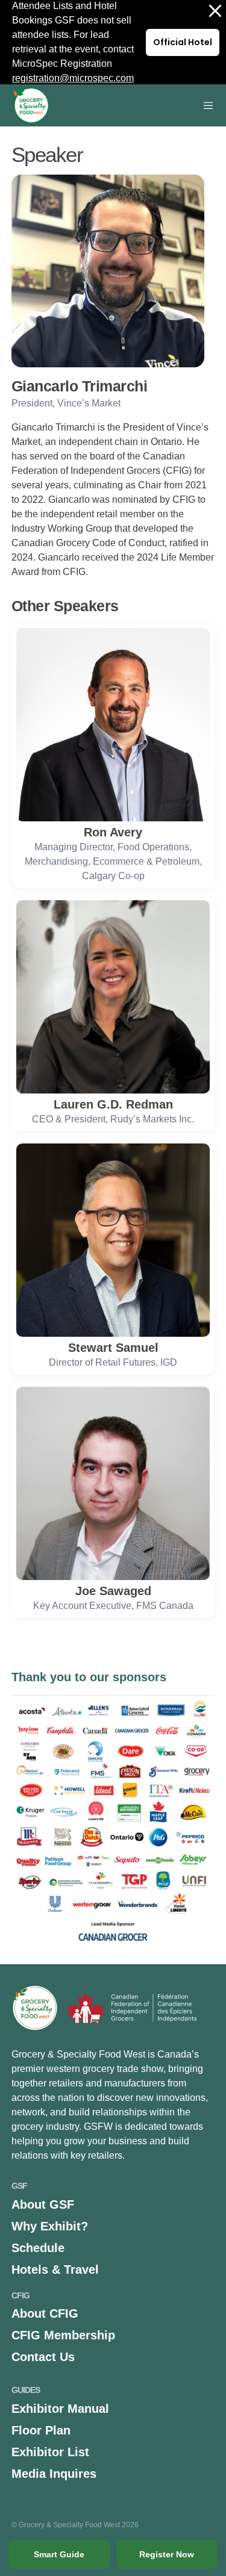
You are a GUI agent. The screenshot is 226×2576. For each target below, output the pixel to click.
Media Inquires (54, 2474)
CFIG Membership (63, 2335)
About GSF (43, 2204)
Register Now (167, 2554)
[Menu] (205, 105)
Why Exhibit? (50, 2226)
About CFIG (45, 2313)
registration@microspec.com (73, 78)
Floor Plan (41, 2430)
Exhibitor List (50, 2452)
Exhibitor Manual (60, 2409)
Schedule (38, 2248)
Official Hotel (183, 42)
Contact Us (43, 2357)
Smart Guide (59, 2554)
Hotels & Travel (55, 2270)
